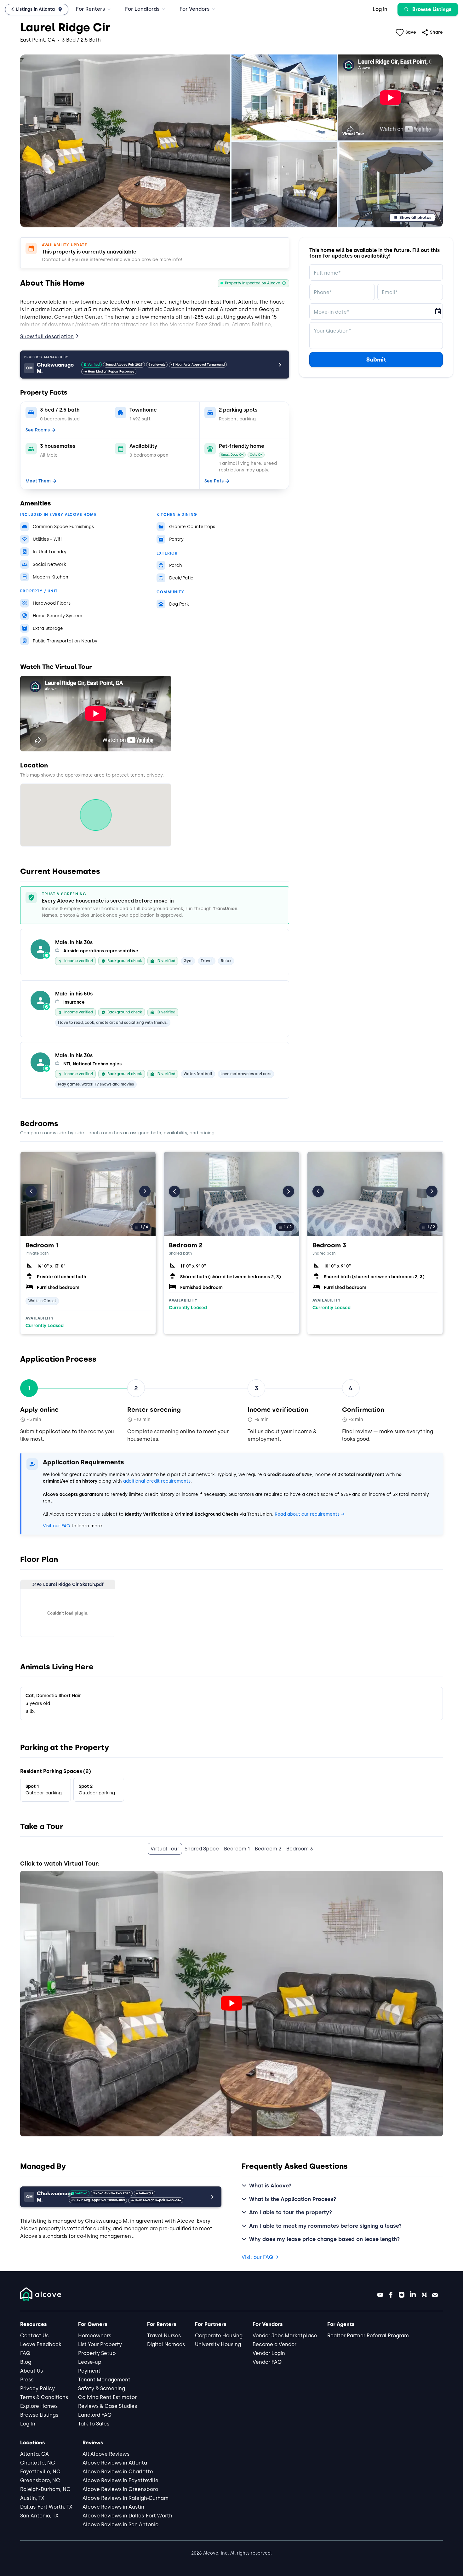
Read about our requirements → (309, 1514)
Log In (28, 2424)
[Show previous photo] (31, 1191)
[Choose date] (438, 311)
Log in (380, 9)
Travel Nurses (164, 2336)
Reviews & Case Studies (108, 2406)
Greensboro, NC (40, 2480)
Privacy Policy (37, 2388)
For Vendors (194, 9)
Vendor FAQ (267, 2362)
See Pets (214, 481)
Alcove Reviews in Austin (113, 2507)
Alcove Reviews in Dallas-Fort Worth (127, 2516)
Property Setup (97, 2353)
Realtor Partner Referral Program (368, 2336)
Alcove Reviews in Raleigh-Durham (126, 2498)
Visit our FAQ (57, 1526)
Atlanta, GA (34, 2454)
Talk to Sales (94, 2424)
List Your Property (100, 2344)
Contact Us (34, 2336)
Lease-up (90, 2362)
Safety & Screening (102, 2388)
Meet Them (38, 481)
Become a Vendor (274, 2344)
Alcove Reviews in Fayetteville (120, 2480)
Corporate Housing (219, 2336)
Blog (26, 2362)
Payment (89, 2371)
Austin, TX (32, 2498)
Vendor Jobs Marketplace (285, 2336)
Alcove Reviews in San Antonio (120, 2525)
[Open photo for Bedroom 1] (88, 1194)
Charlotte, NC (38, 2463)
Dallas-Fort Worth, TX (46, 2507)
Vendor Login (269, 2353)
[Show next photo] (145, 1191)
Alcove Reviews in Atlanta (115, 2463)
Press (27, 2380)
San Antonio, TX (39, 2516)
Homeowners (95, 2336)
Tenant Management (104, 2380)
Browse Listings (39, 2415)
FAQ (25, 2353)
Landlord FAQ (95, 2415)
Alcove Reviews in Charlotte (118, 2472)
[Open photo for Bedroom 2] (231, 1194)
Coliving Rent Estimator (107, 2397)
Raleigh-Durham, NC (45, 2489)
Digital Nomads (166, 2344)
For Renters (90, 9)
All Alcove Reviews (106, 2454)
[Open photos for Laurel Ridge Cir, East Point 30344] (125, 141)
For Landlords (142, 9)
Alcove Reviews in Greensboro (120, 2489)
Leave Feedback (41, 2344)
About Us (31, 2371)
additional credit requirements (157, 1481)
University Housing (218, 2344)
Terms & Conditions (44, 2397)
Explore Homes (39, 2406)
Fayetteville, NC (40, 2472)
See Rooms (38, 430)
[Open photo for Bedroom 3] (375, 1194)
